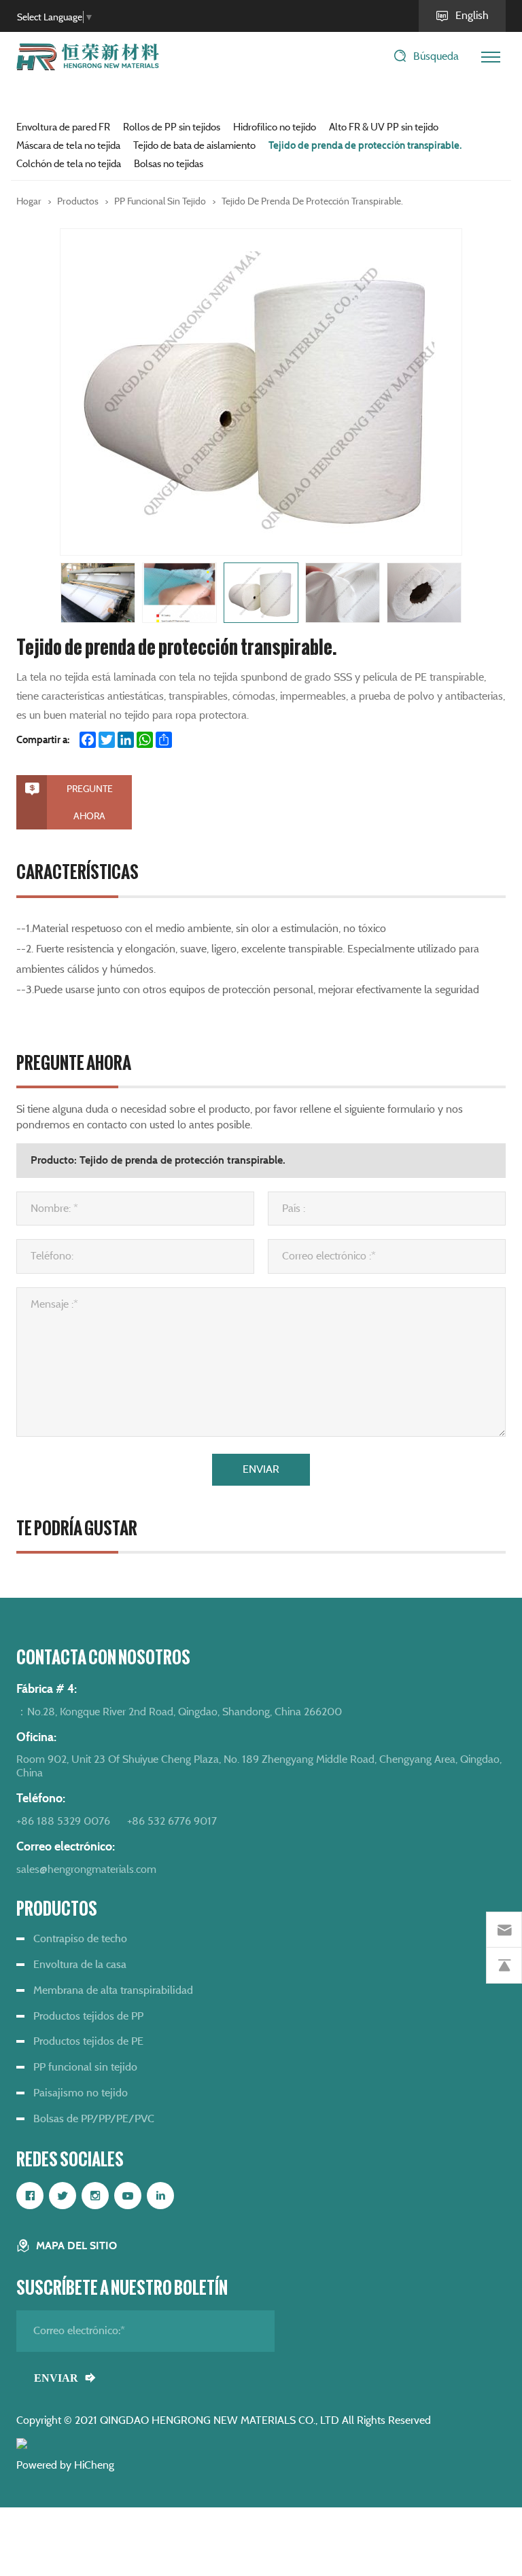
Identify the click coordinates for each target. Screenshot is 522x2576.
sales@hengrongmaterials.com (86, 1869)
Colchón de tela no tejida (69, 164)
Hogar (29, 201)
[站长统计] (22, 2443)
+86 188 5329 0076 (63, 1821)
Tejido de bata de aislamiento (194, 145)
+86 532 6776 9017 (172, 1821)
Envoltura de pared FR (63, 127)
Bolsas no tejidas (169, 164)
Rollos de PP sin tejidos (172, 127)
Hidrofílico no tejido (275, 127)
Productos (78, 201)
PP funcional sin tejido (160, 201)
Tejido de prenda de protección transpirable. (365, 145)
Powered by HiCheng (65, 2465)
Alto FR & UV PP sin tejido (384, 127)
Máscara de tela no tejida (68, 145)
